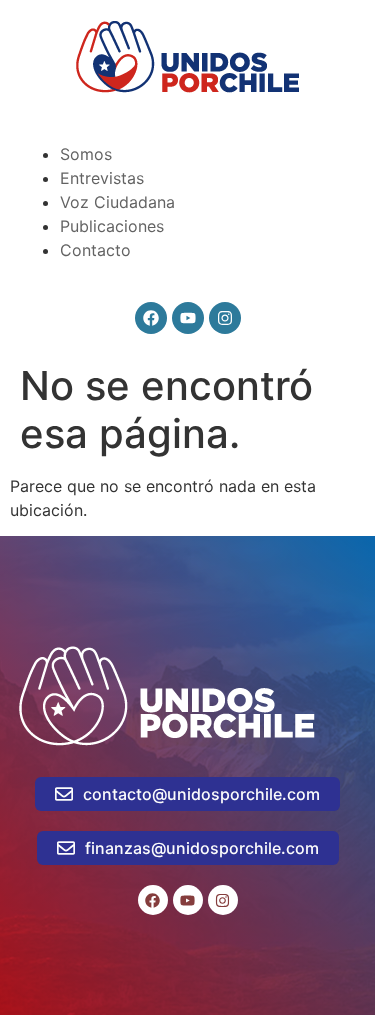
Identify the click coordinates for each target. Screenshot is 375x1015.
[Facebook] (151, 318)
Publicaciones (112, 226)
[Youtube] (188, 318)
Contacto (95, 250)
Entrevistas (102, 178)
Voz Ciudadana (117, 202)
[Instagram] (225, 318)
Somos (86, 154)
